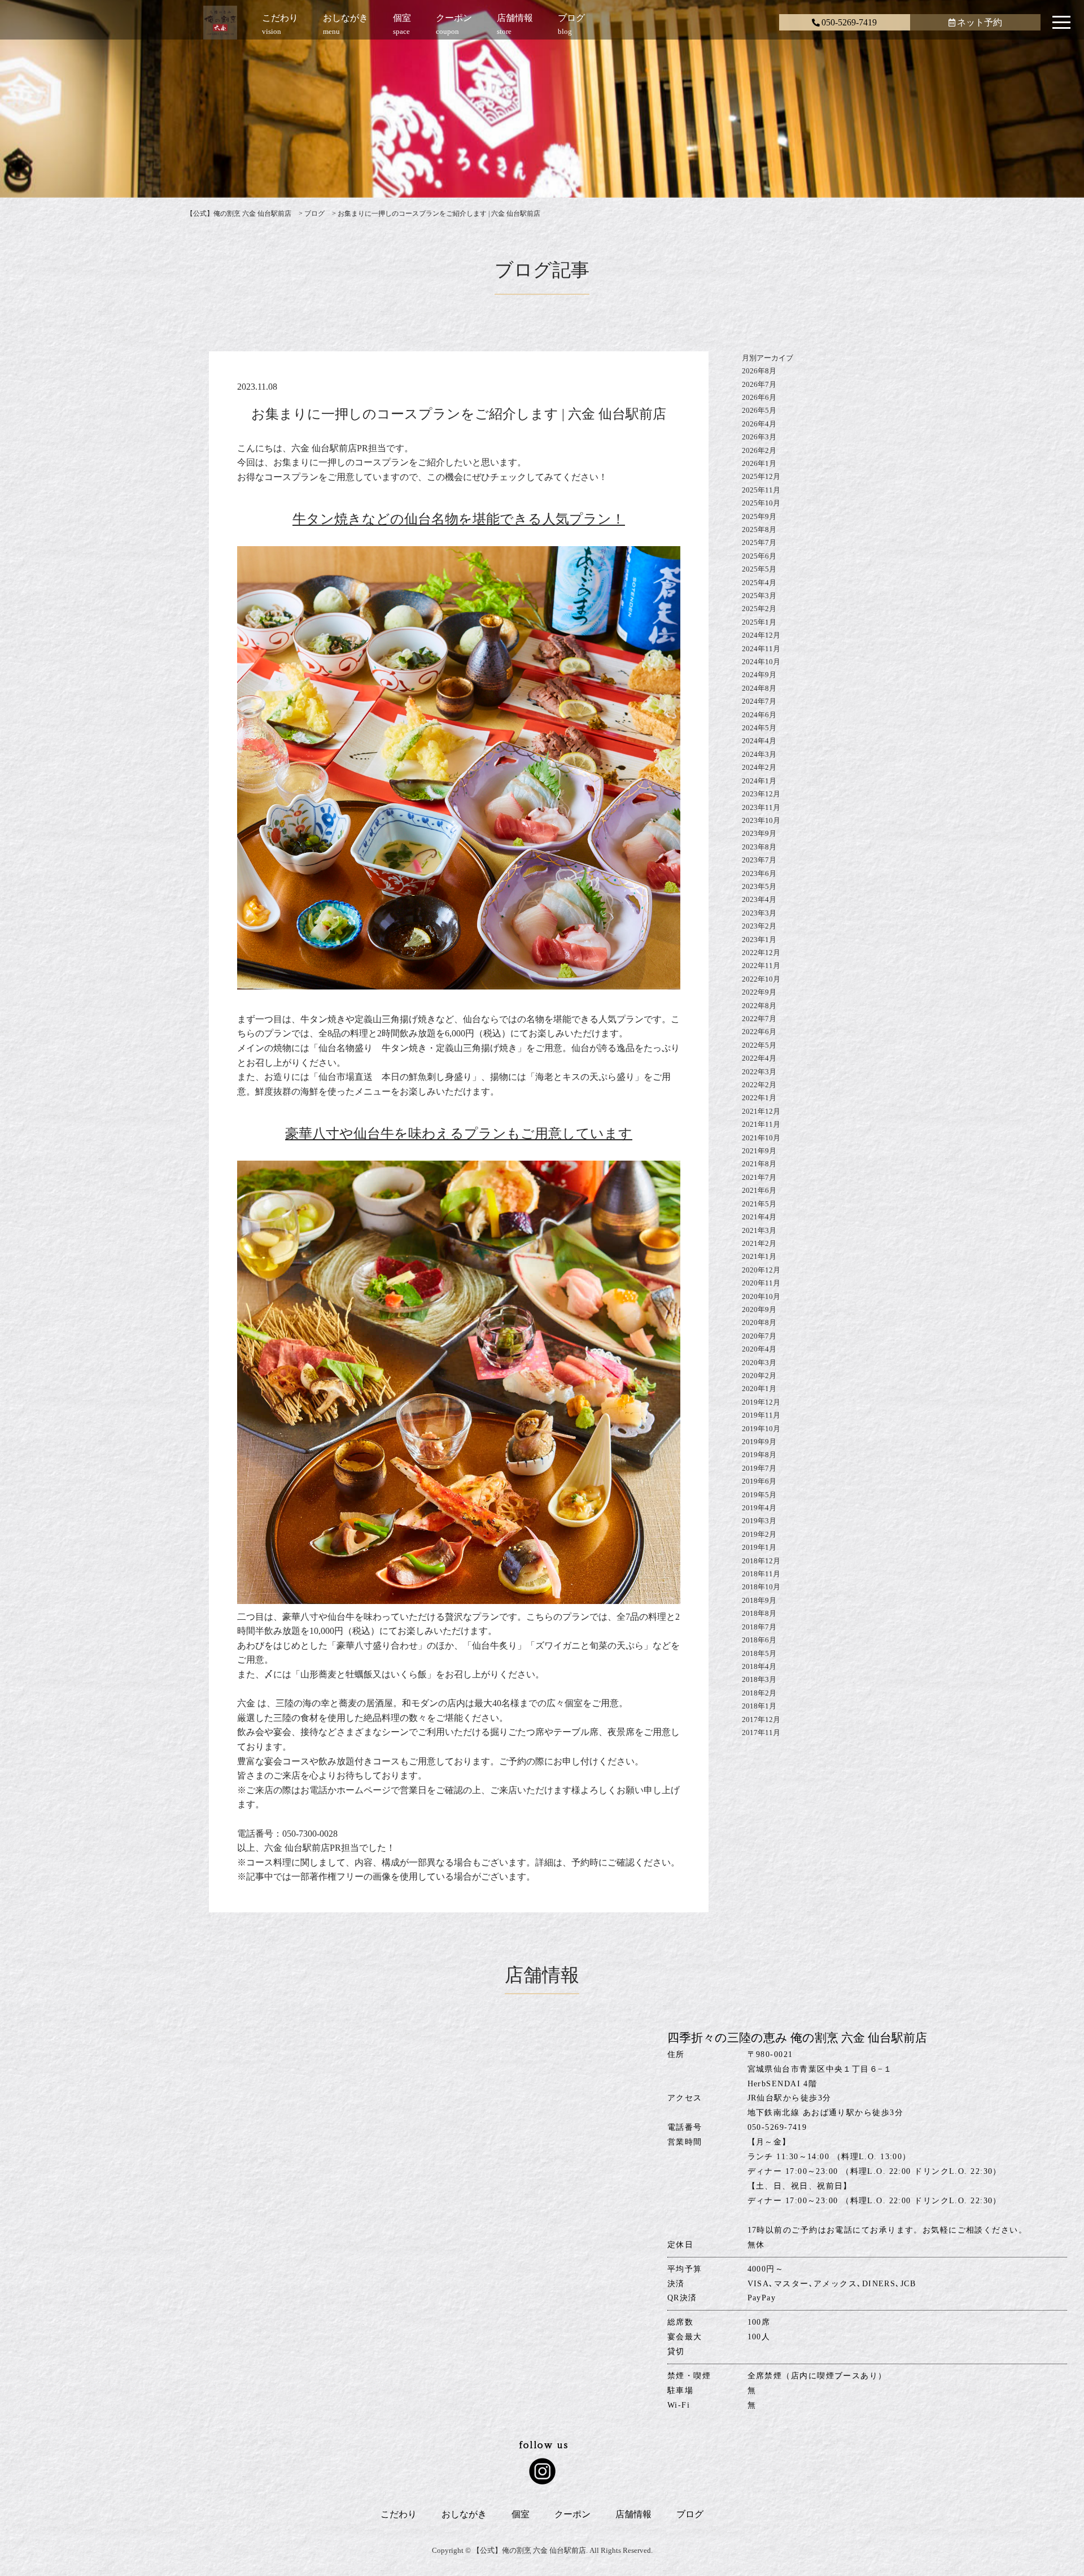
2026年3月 (759, 437)
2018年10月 (761, 1587)
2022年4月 (759, 1058)
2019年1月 (759, 1547)
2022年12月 (761, 953)
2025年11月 (761, 490)
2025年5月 (759, 569)
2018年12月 (761, 1561)
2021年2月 (759, 1243)
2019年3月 (759, 1521)
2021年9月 (759, 1151)
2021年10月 (761, 1138)
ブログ (690, 2514)
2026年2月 (759, 450)
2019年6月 (759, 1481)
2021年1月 (759, 1256)
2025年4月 (759, 583)
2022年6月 (759, 1032)
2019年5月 (759, 1495)
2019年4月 (759, 1508)
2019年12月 (761, 1402)
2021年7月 (759, 1177)
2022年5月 (759, 1045)
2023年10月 (761, 820)
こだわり (399, 2514)
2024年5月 (759, 728)
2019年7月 (759, 1468)
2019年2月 (759, 1534)
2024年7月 (759, 701)
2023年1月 (759, 940)
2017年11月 (761, 1732)
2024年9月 (759, 675)
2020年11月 (761, 1283)
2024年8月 (759, 688)
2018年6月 (759, 1640)
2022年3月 (759, 1072)
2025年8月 (759, 529)
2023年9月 (759, 833)
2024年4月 (759, 741)
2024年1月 (759, 781)
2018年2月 (759, 1693)
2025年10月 (761, 503)
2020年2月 (759, 1376)
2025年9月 (759, 516)
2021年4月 (759, 1217)
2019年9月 (759, 1442)
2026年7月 (759, 384)
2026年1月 (759, 463)
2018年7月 (759, 1627)
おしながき (464, 2514)
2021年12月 (761, 1111)
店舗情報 (633, 2514)
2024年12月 (761, 635)
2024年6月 (759, 715)
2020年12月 (761, 1270)
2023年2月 (759, 926)
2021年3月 (759, 1230)
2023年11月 (761, 807)
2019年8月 (759, 1455)
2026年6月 (759, 397)
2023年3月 (759, 913)
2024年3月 (759, 754)
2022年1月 (759, 1098)
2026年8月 (759, 371)
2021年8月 (759, 1164)
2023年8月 (759, 847)
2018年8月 (759, 1613)
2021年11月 (761, 1124)
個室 (521, 2514)
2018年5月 (759, 1653)
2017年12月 (761, 1719)
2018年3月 (759, 1679)
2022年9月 (759, 992)
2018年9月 (759, 1600)
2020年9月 (759, 1309)
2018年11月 (761, 1574)
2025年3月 (759, 596)
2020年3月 (759, 1363)
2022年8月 (759, 1006)
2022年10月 (761, 979)
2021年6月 (759, 1190)
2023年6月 (759, 873)
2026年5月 (759, 410)
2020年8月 (759, 1322)
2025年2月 (759, 609)
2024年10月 (761, 662)
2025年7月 (759, 542)
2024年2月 (759, 767)
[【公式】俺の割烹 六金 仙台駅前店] (220, 25)
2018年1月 (759, 1706)
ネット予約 (980, 22)
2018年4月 (759, 1666)
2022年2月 (759, 1085)
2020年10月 (761, 1296)
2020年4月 (759, 1349)
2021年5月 (759, 1204)
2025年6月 (759, 556)
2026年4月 (759, 424)
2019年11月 (761, 1415)
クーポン (572, 2514)
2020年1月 (759, 1389)
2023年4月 (759, 899)
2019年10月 (761, 1429)
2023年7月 (759, 860)
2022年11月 (761, 966)
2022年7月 (759, 1019)
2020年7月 (759, 1336)
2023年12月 (761, 794)
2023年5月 (759, 886)
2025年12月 (761, 476)
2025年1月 (759, 622)
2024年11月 (761, 649)
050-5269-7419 (849, 22)
